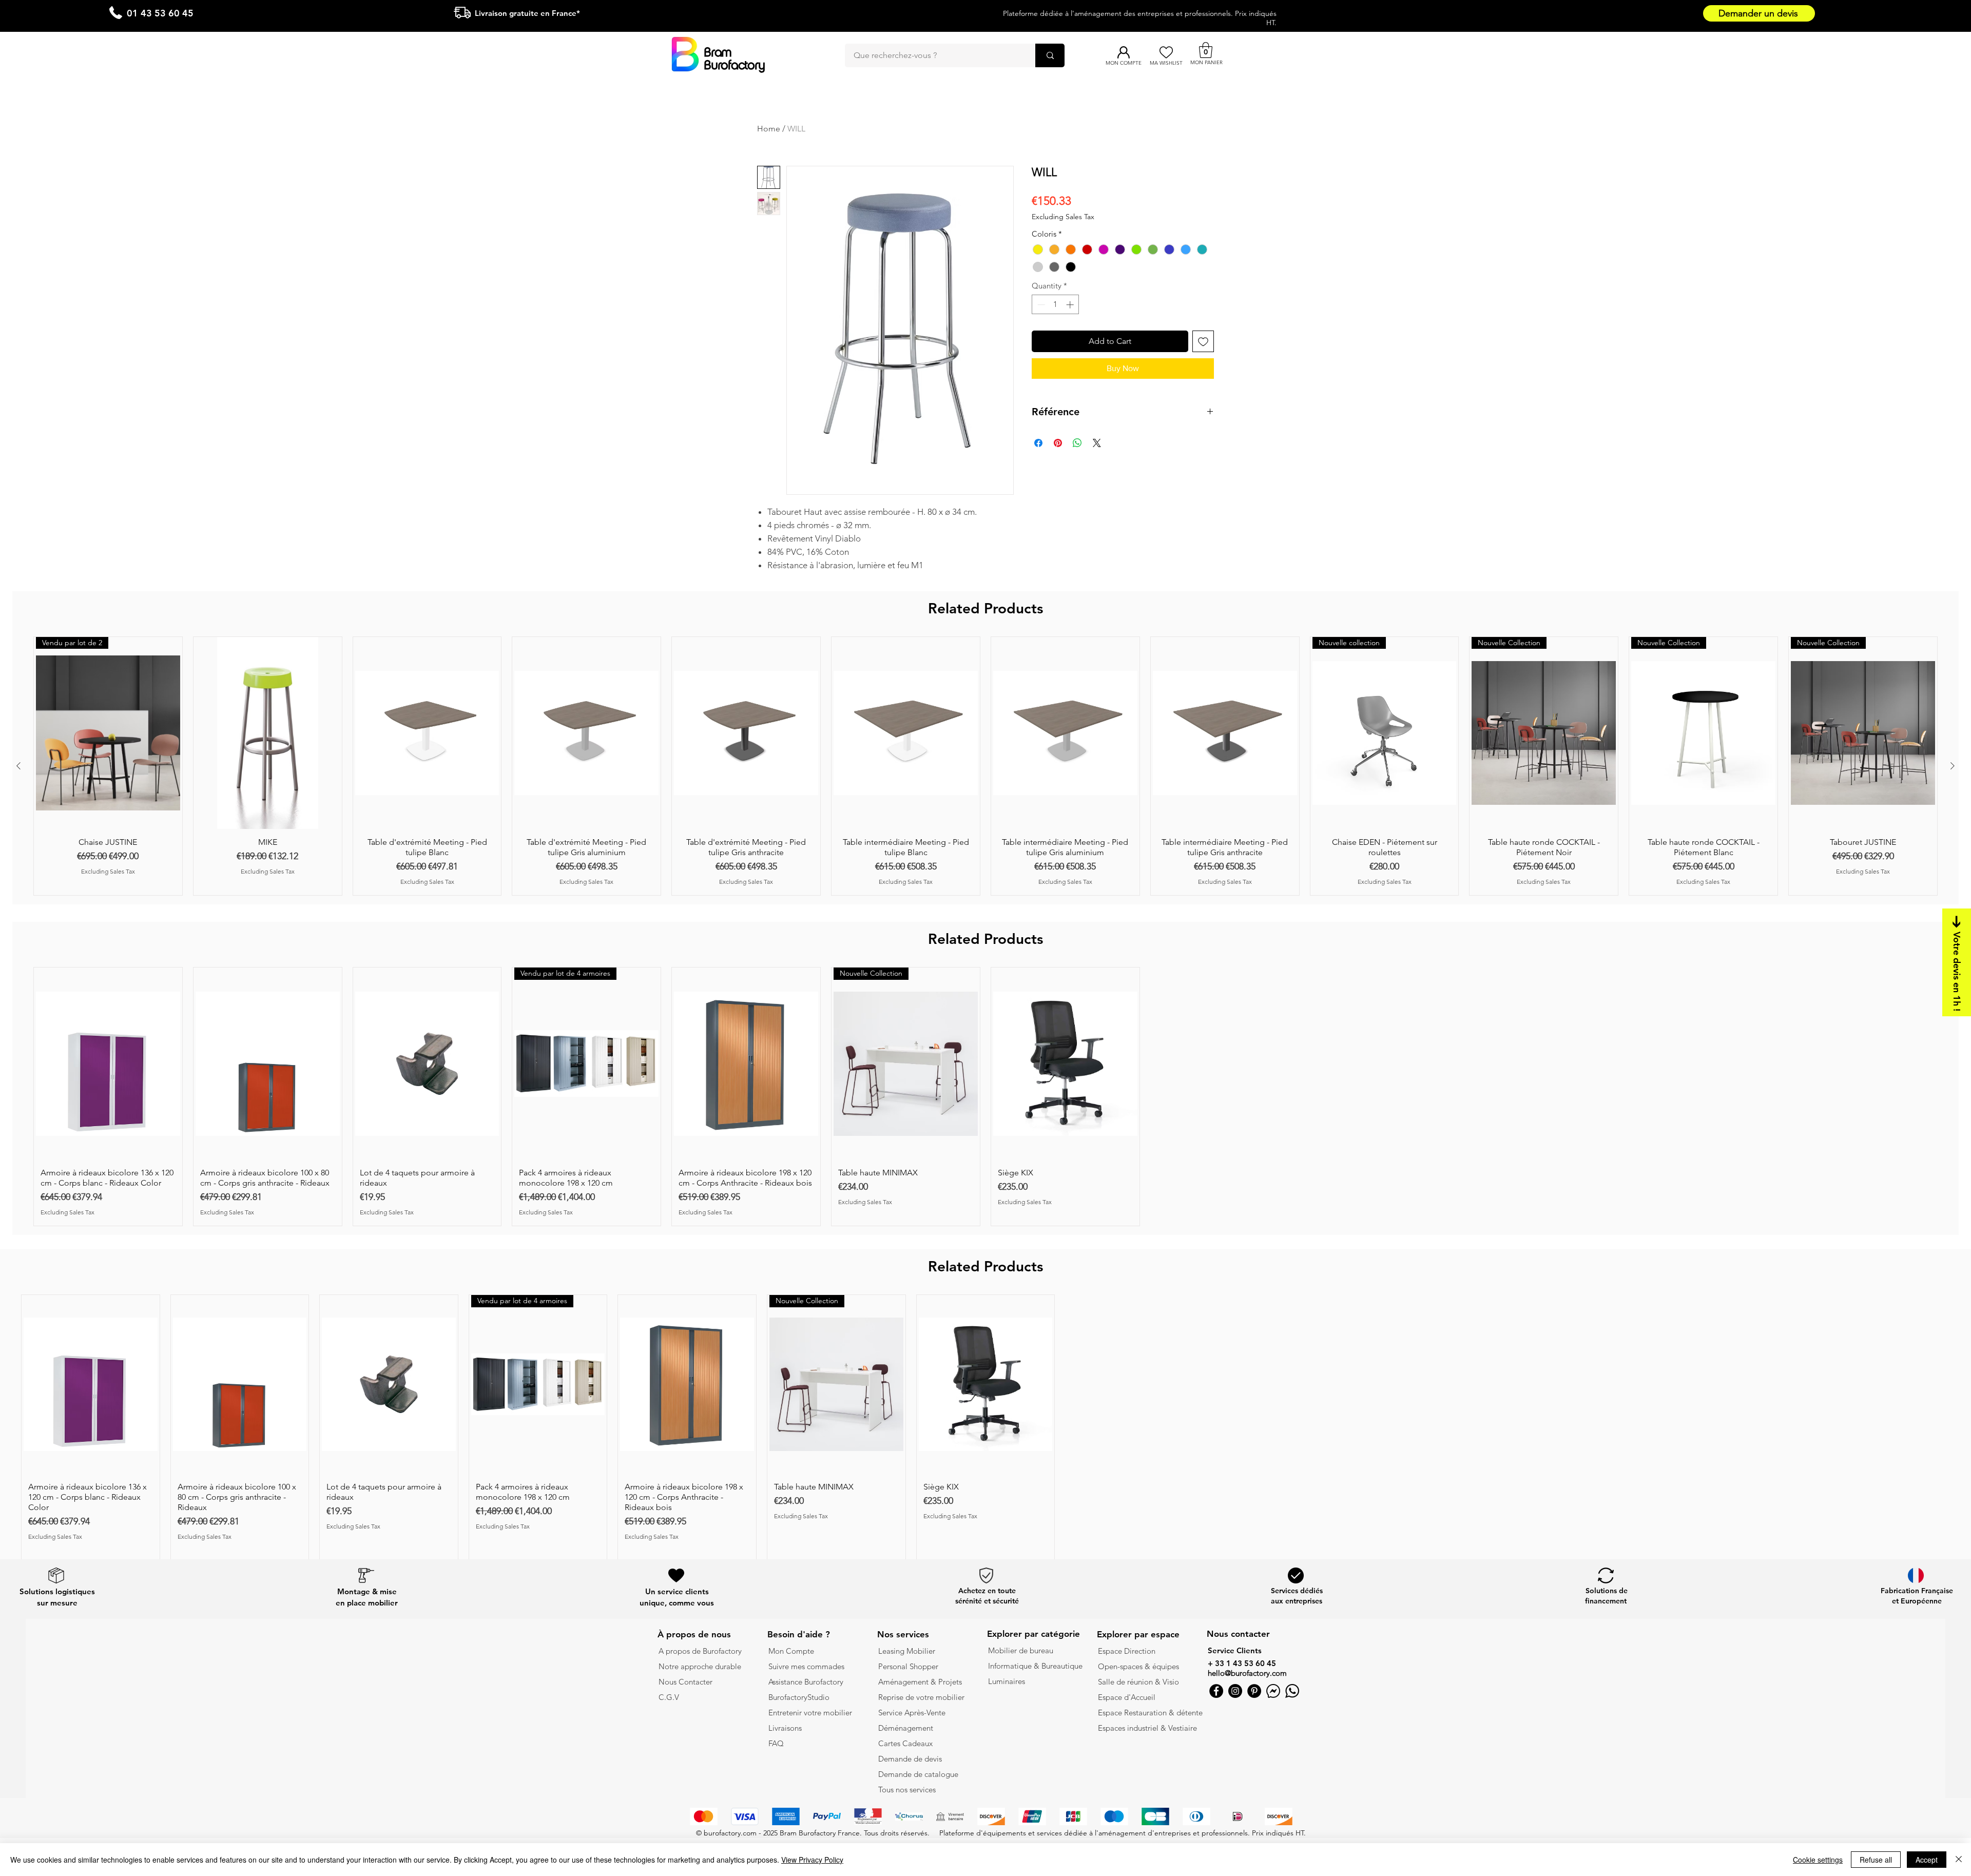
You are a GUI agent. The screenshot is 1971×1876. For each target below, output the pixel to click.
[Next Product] (1953, 766)
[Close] (1959, 1860)
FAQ (776, 1743)
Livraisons (785, 1728)
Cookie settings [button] (1818, 1860)
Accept (1927, 1860)
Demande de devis (910, 1759)
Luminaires (1007, 1681)
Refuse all (1876, 1860)
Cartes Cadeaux (905, 1743)
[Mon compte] (1123, 52)
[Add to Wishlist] (1203, 341)
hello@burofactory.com (1247, 1673)
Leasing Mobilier (907, 1651)
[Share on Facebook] (1038, 443)
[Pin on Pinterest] (1058, 443)
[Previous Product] (18, 766)
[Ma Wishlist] (1166, 52)
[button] (1206, 50)
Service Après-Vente (912, 1713)
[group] (985, 766)
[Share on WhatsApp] (1077, 443)
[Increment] (1071, 305)
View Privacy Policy (812, 1860)
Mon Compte (791, 1651)
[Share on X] (1097, 443)
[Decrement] (1040, 305)
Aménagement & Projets (921, 1682)
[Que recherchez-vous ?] (1050, 55)
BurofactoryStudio (799, 1697)
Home (769, 129)
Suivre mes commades (806, 1666)
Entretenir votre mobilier (810, 1713)
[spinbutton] (1056, 305)
